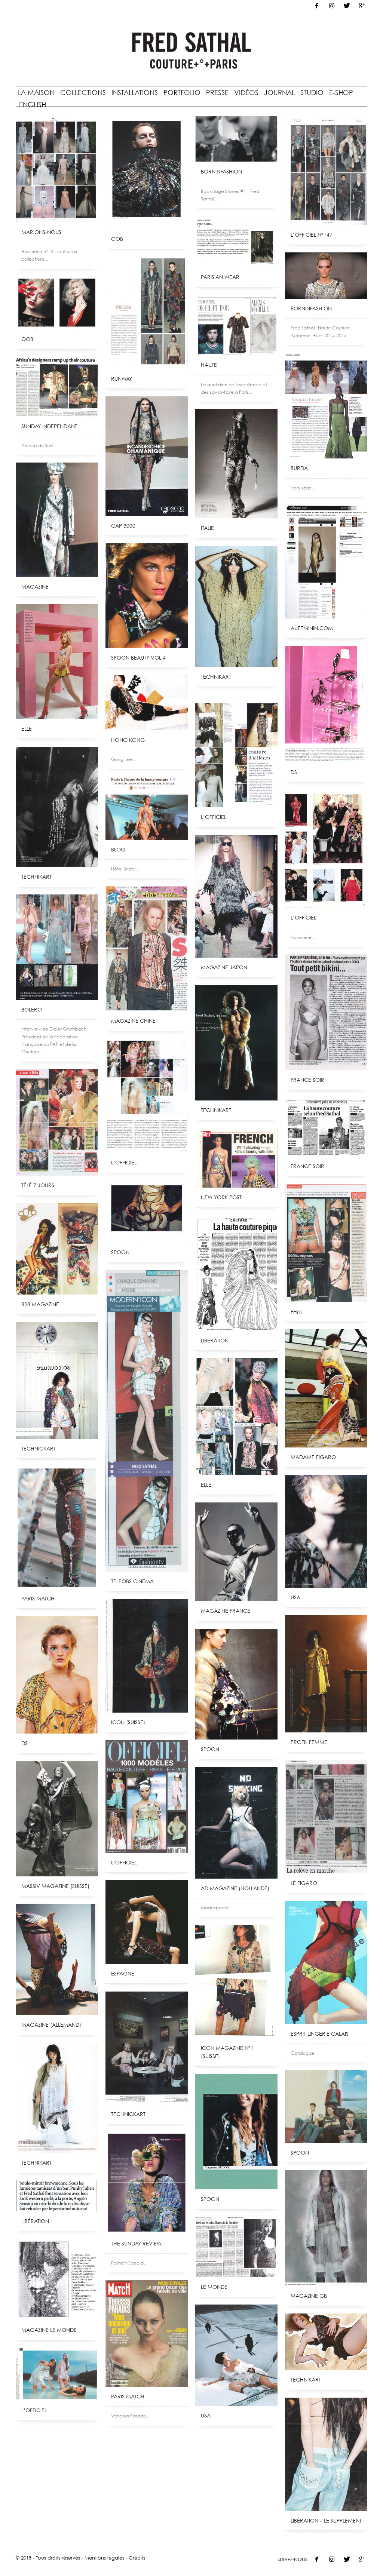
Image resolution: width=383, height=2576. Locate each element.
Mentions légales (104, 2558)
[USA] (326, 1531)
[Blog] (147, 808)
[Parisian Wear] (236, 242)
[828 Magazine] (57, 1249)
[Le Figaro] (326, 1817)
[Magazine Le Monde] (57, 2280)
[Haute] (236, 325)
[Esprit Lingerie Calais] (326, 1962)
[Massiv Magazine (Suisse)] (57, 1819)
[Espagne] (147, 1922)
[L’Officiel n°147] (326, 171)
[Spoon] (147, 1212)
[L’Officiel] (326, 849)
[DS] (326, 704)
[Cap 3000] (147, 456)
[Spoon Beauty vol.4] (147, 596)
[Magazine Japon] (236, 896)
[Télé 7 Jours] (57, 1122)
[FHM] (326, 1243)
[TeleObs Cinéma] (147, 1421)
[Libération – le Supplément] (326, 2454)
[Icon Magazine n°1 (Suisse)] (236, 1982)
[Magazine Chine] (147, 949)
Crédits (137, 2558)
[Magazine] (57, 520)
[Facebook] (317, 6)
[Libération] (236, 1273)
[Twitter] (347, 6)
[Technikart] (236, 607)
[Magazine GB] (326, 2228)
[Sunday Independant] (57, 387)
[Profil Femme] (326, 1674)
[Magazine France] (236, 1552)
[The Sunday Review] (147, 2183)
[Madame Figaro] (326, 1388)
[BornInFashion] (236, 139)
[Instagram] (332, 6)
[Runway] (147, 313)
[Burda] (326, 406)
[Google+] (362, 6)
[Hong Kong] (147, 703)
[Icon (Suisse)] (147, 1656)
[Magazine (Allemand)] (57, 1959)
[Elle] (57, 662)
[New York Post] (236, 1158)
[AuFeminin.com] (326, 562)
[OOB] (147, 173)
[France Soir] (326, 1012)
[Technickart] (57, 1380)
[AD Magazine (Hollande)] (236, 1823)
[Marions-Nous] (57, 169)
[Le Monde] (236, 2247)
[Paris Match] (57, 1528)
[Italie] (236, 464)
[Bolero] (57, 947)
